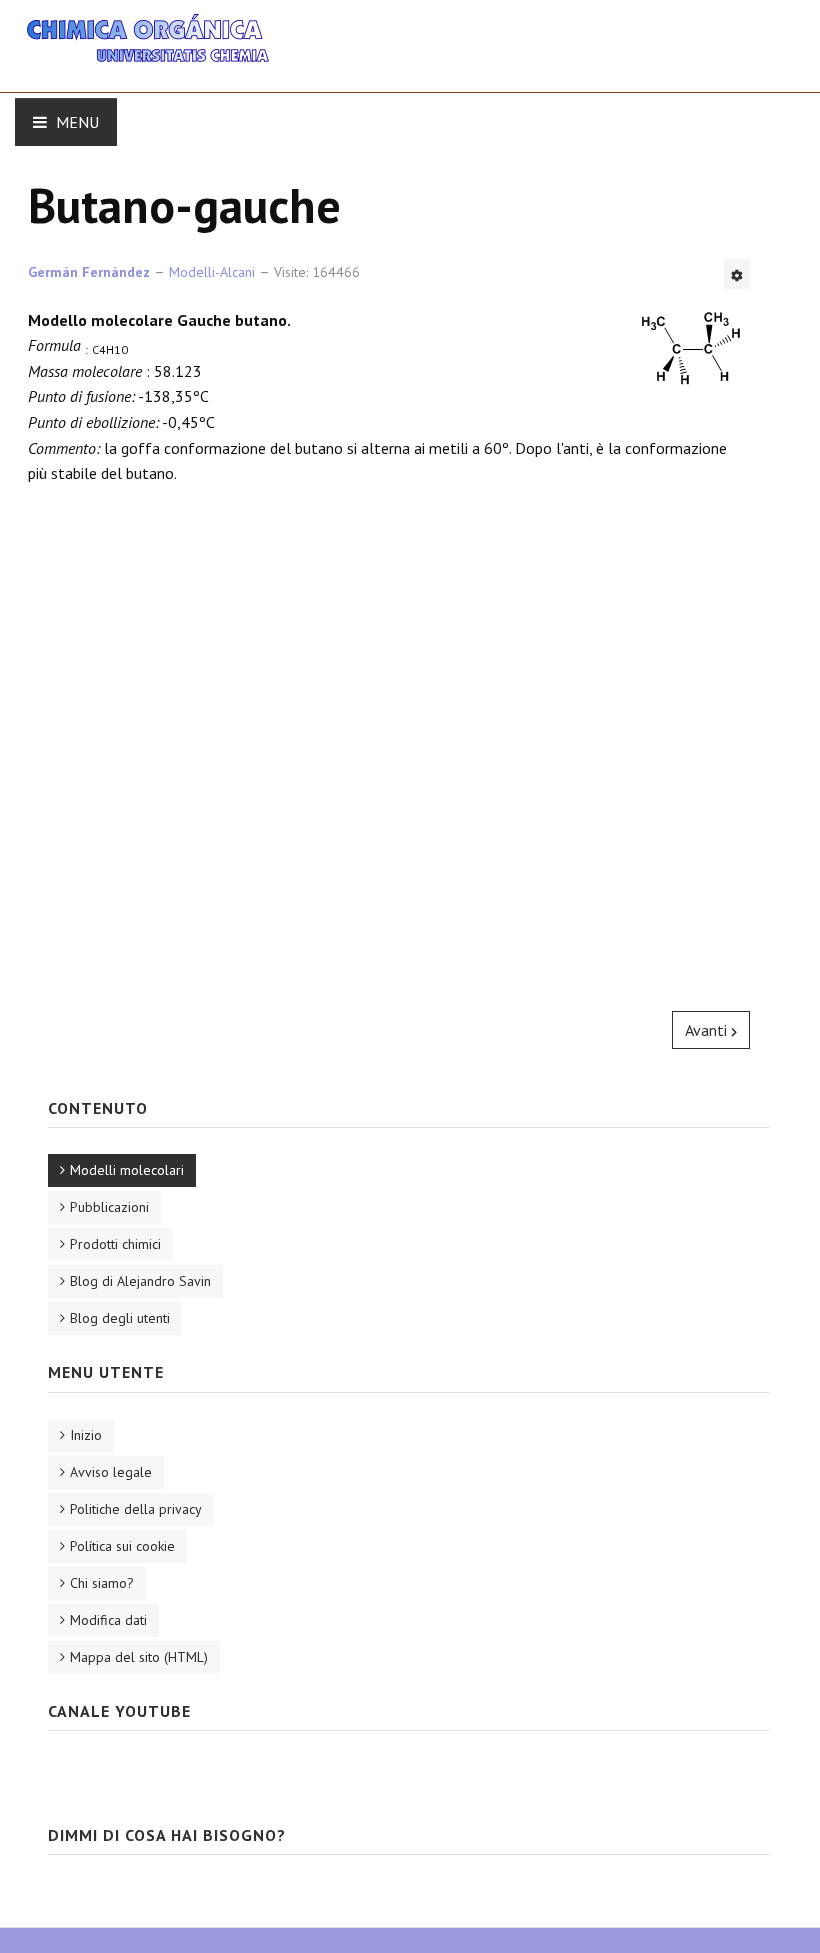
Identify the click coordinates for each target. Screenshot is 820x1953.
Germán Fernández (89, 272)
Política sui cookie (122, 1546)
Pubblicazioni (109, 1207)
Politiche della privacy (136, 1509)
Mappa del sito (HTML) (139, 1657)
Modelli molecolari (127, 1170)
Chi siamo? (102, 1583)
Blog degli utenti (120, 1318)
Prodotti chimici (115, 1244)
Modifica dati (108, 1620)
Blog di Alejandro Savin (140, 1281)
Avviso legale (111, 1472)
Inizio (86, 1435)
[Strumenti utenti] (737, 274)
